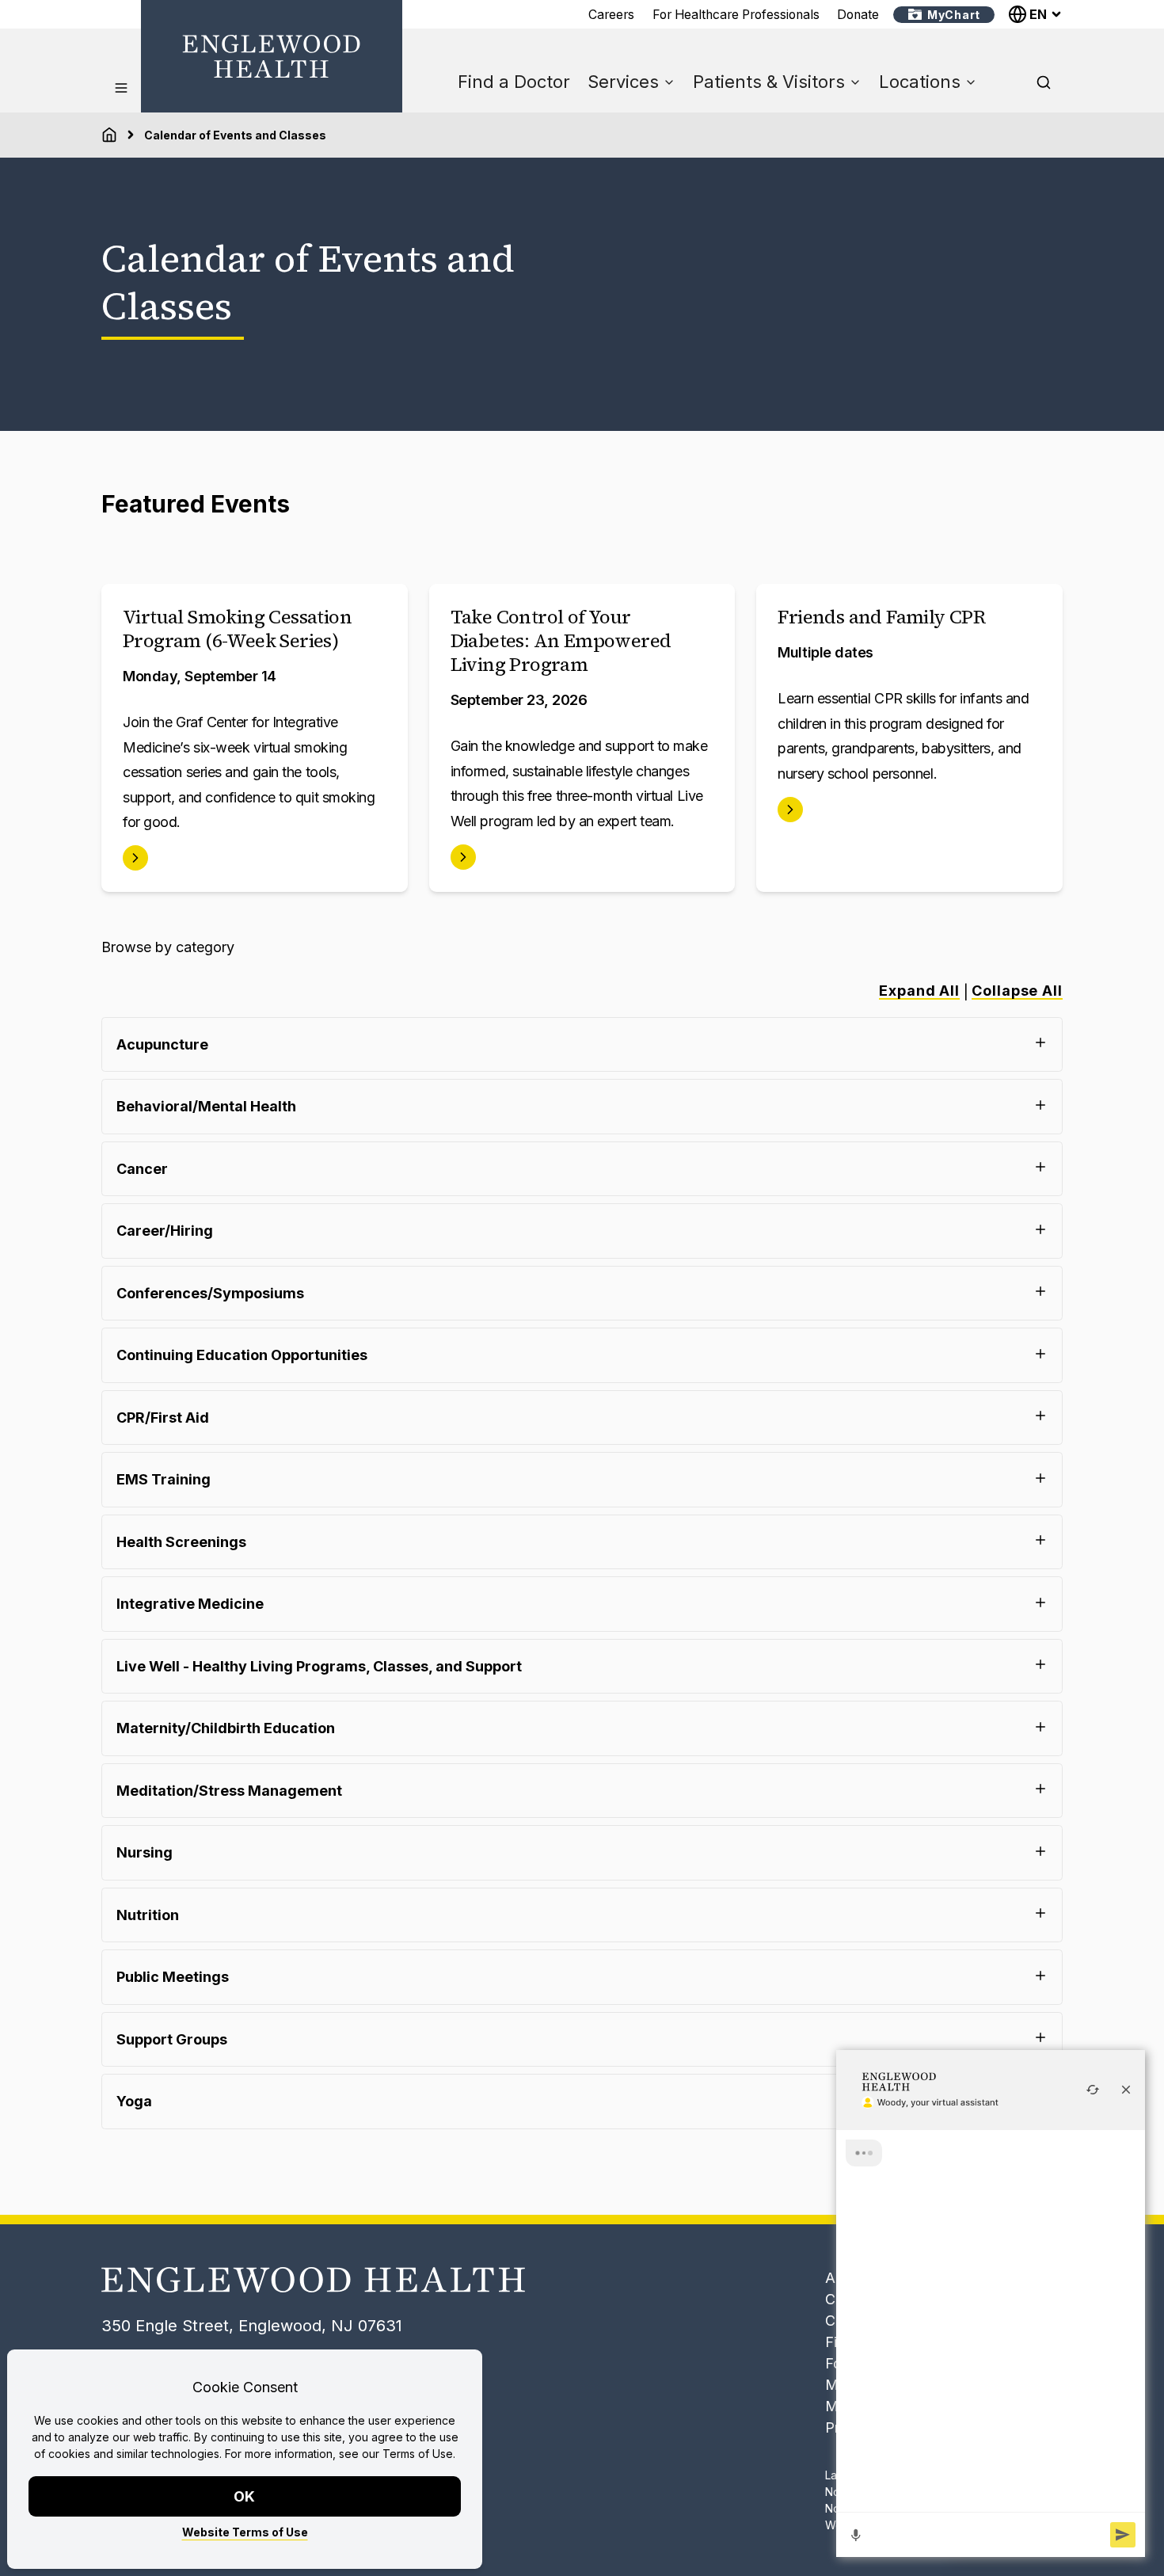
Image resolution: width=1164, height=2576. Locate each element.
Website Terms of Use (245, 2532)
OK (245, 2496)
